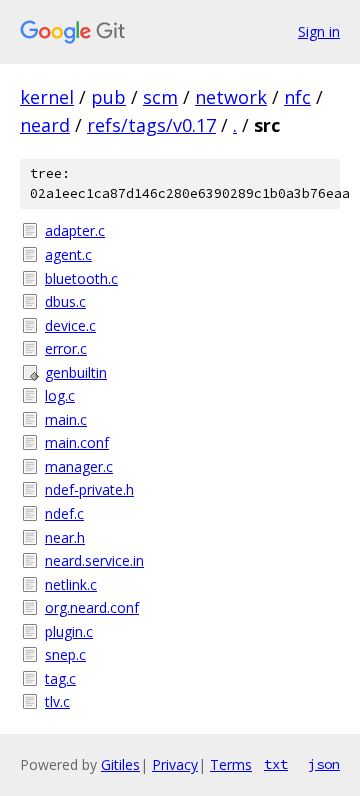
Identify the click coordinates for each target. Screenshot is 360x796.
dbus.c (65, 301)
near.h (65, 537)
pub (108, 97)
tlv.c (57, 701)
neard (45, 125)
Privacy (175, 764)
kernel (47, 97)
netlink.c (71, 584)
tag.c (60, 678)
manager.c (79, 466)
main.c (66, 419)
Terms (231, 764)
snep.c (65, 654)
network (231, 97)
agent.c (68, 254)
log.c (60, 395)
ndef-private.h (89, 489)
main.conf (77, 442)
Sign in (319, 31)
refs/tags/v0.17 (151, 125)
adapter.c (75, 230)
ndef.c (64, 513)
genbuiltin (76, 372)
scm (160, 97)
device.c (70, 325)
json (324, 764)
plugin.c (69, 631)
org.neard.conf (92, 607)
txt (276, 764)
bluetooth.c (81, 278)
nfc (297, 97)
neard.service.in (94, 560)
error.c (66, 348)
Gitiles (120, 764)
